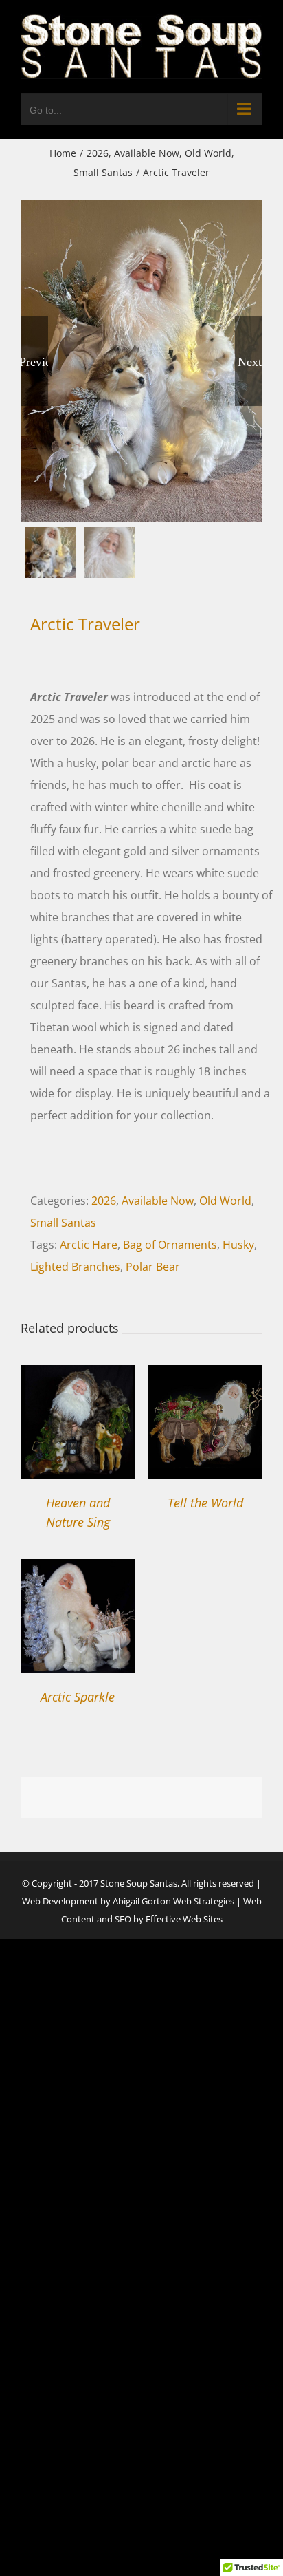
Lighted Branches (75, 1267)
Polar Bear (153, 1267)
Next (250, 361)
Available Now (158, 1201)
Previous (34, 361)
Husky (238, 1245)
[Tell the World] (205, 1376)
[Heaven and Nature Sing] (78, 1376)
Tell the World (205, 1503)
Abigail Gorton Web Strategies (173, 1901)
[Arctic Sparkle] (78, 1570)
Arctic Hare (89, 1245)
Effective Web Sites (184, 1919)
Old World (225, 1201)
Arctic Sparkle (78, 1697)
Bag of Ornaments (170, 1245)
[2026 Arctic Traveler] (141, 361)
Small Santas (63, 1223)
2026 (104, 1201)
